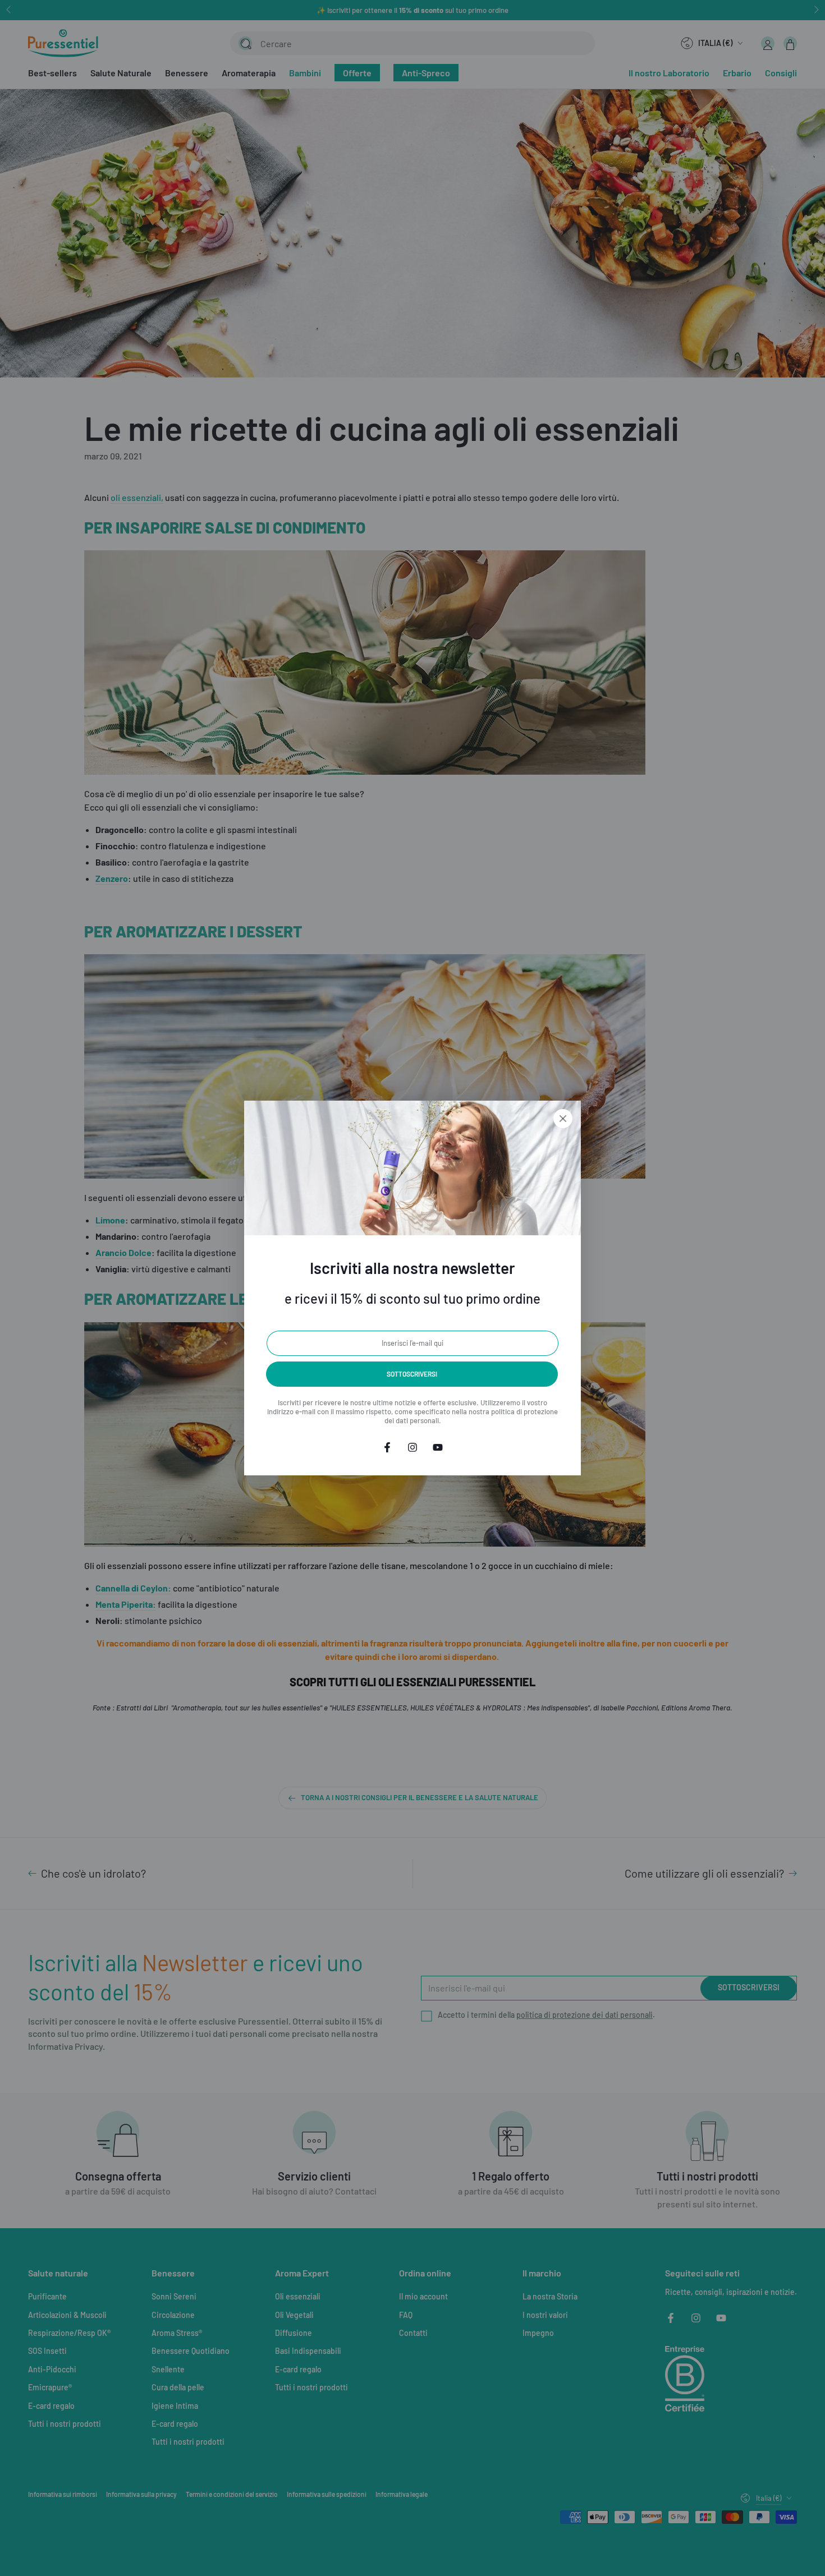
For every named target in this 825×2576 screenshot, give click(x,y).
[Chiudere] (563, 1119)
